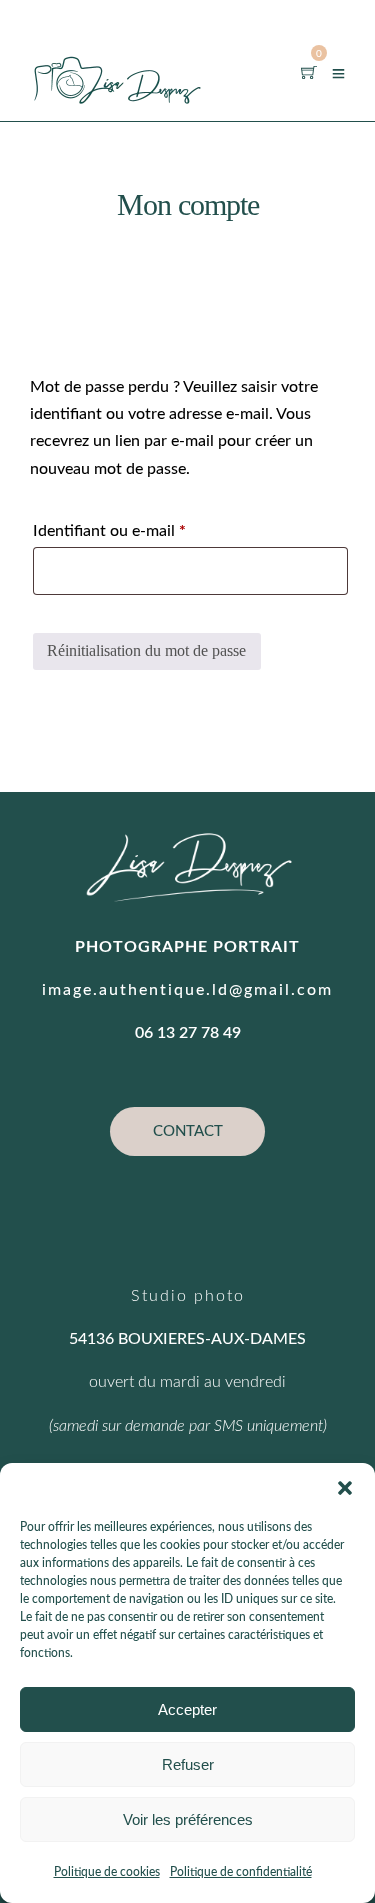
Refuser (188, 1764)
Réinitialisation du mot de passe (146, 650)
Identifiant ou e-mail (148, 530)
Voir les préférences (188, 1819)
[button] (345, 1488)
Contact (188, 1131)
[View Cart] (309, 72)
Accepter (187, 1709)
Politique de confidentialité (241, 1872)
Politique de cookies (107, 1872)
